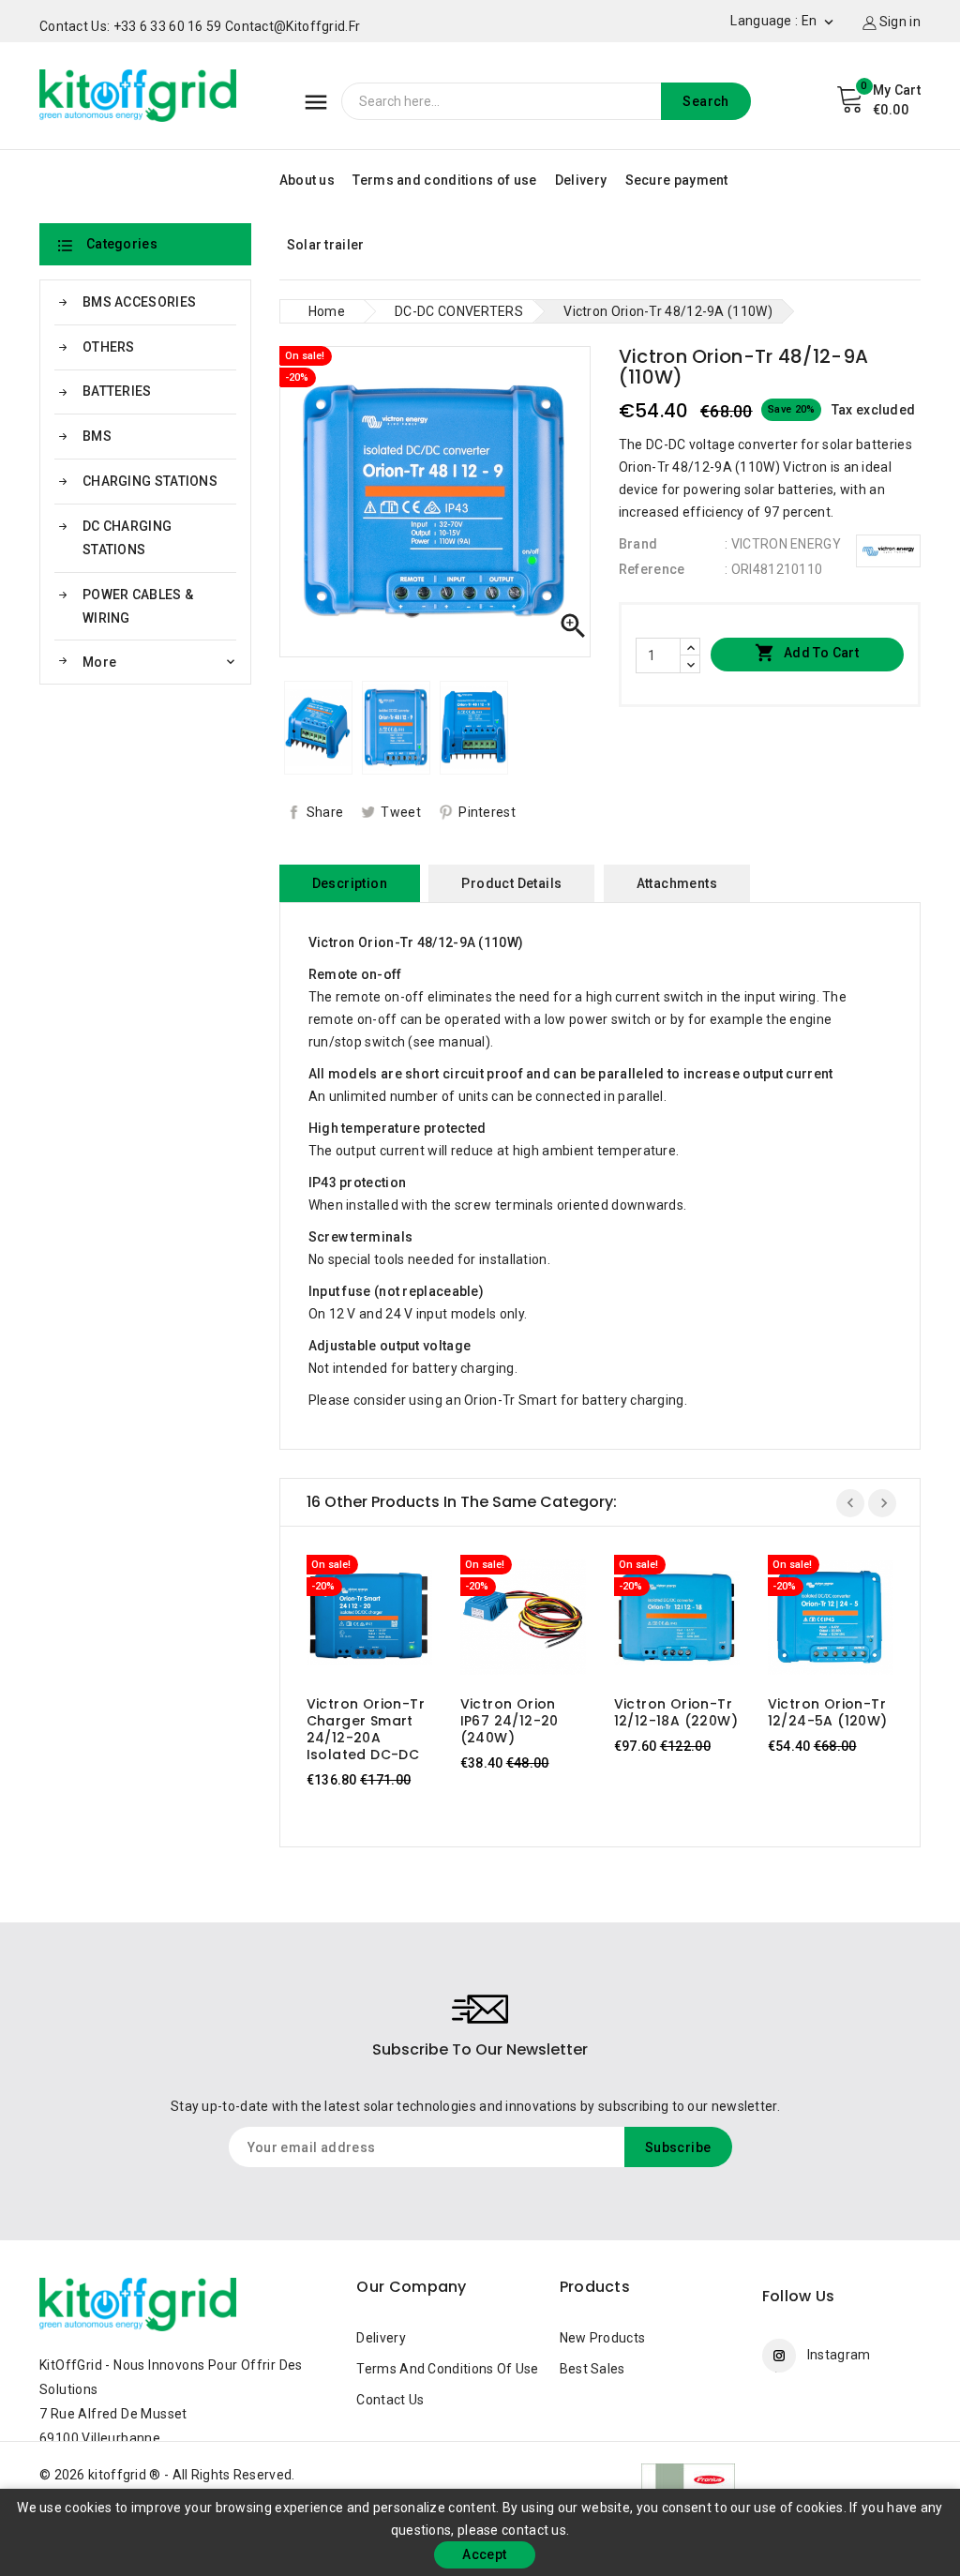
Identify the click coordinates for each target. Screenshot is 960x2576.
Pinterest (487, 812)
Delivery (581, 180)
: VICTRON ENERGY (783, 544)
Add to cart (807, 653)
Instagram (839, 2355)
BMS (97, 436)
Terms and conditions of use (444, 180)
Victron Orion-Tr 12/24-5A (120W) (828, 1712)
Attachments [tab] (677, 883)
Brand (638, 544)
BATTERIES (117, 391)
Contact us (390, 2400)
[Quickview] (387, 1623)
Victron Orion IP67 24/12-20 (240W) (510, 1721)
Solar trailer (326, 245)
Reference (652, 569)
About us (307, 180)
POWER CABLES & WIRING (138, 606)
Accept (484, 2554)
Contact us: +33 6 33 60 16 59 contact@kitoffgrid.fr (200, 26)
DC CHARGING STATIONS (127, 538)
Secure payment (677, 180)
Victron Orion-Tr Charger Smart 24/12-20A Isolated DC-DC (366, 1729)
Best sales (592, 2369)
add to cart (351, 1623)
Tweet (401, 812)
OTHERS (109, 347)
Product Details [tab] (511, 883)
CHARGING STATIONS (150, 481)
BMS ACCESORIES (139, 302)
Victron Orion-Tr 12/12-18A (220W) (676, 1712)
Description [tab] (350, 883)
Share (325, 812)
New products (603, 2338)
